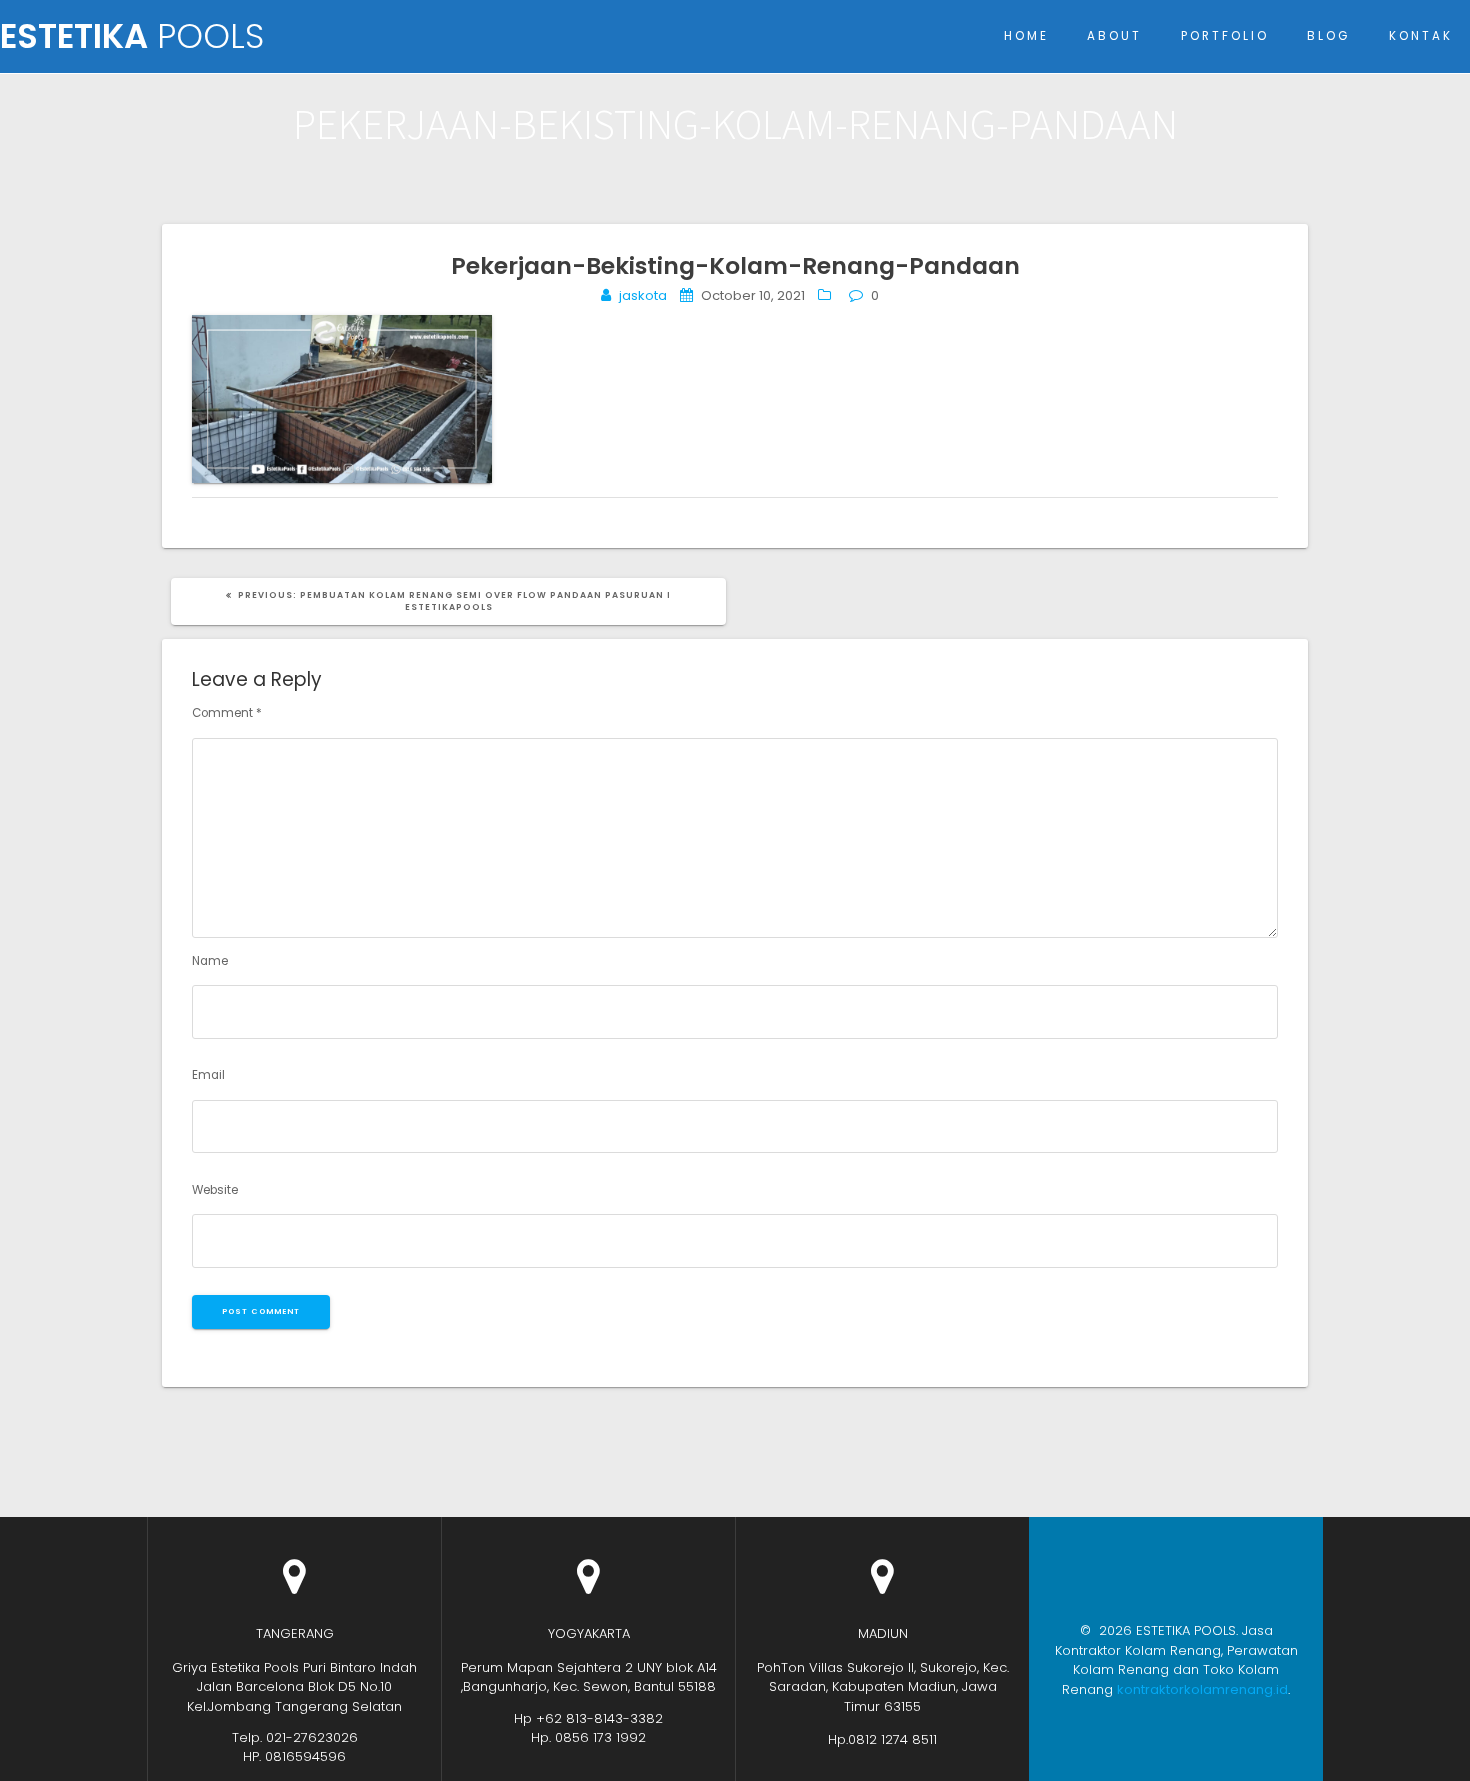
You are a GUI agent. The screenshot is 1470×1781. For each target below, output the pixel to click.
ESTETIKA (132, 37)
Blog (1328, 36)
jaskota (643, 295)
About (1114, 36)
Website (215, 1190)
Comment (227, 713)
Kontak (1421, 36)
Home (1026, 36)
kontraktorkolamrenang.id (1202, 1689)
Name (210, 961)
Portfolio (1225, 36)
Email (208, 1075)
